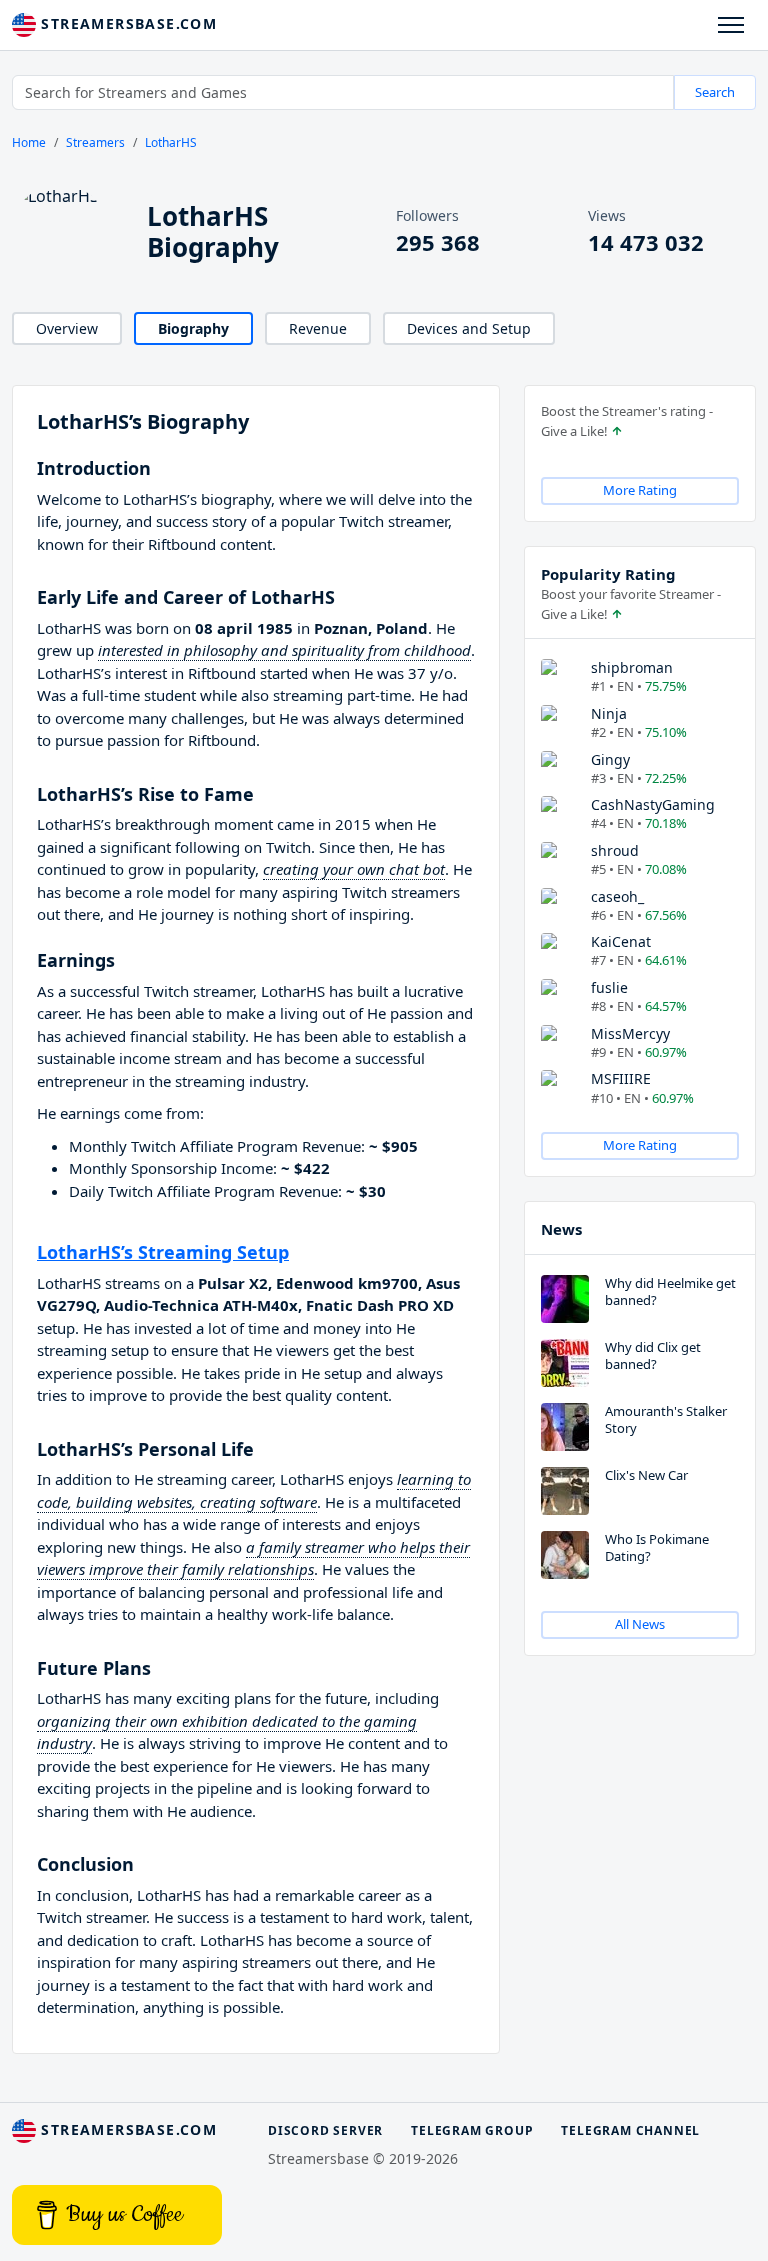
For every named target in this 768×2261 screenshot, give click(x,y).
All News (640, 1624)
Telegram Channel (630, 2130)
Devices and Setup (469, 328)
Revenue (318, 328)
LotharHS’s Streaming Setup (163, 1252)
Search (715, 92)
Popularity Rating (608, 574)
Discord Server (325, 2130)
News (561, 1229)
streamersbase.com (126, 23)
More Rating (640, 490)
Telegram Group (472, 2130)
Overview (67, 328)
